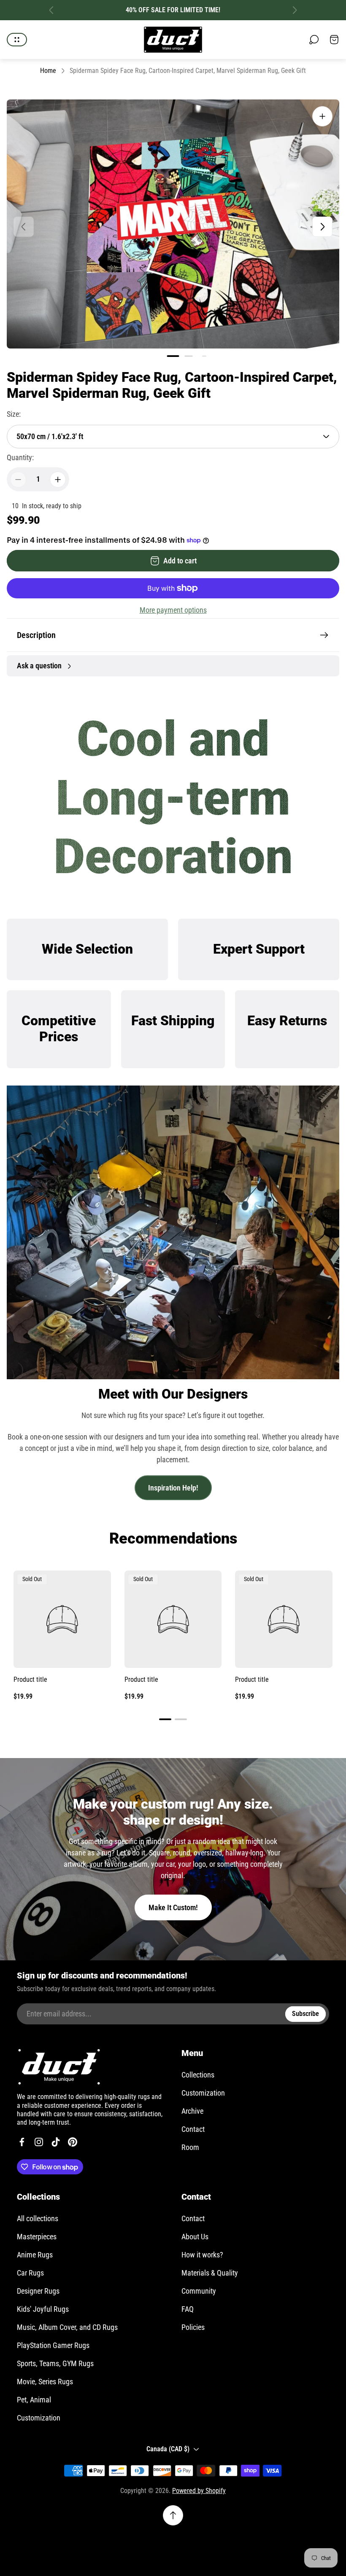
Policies (193, 2327)
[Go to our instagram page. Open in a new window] (39, 2142)
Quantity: (20, 457)
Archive (192, 2111)
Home (48, 71)
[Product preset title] (62, 1619)
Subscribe (305, 2014)
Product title (30, 1679)
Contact (193, 2129)
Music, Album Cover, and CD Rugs (67, 2327)
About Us (195, 2237)
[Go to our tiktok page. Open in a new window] (56, 2142)
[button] (173, 356)
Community (199, 2291)
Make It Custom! (173, 1907)
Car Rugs (30, 2273)
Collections (198, 2075)
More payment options (173, 610)
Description (36, 635)
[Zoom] (322, 116)
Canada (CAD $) (168, 2449)
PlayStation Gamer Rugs (53, 2345)
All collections (38, 2218)
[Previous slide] (51, 10)
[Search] (314, 40)
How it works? (202, 2255)
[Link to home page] (59, 2067)
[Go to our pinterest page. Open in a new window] (73, 2142)
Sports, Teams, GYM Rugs (55, 2363)
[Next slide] (295, 10)
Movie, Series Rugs (45, 2382)
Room (190, 2147)
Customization (203, 2093)
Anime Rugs (35, 2255)
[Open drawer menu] (17, 40)
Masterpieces (37, 2237)
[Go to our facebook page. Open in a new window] (22, 2142)
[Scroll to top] (173, 2515)
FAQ (188, 2309)
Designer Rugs (38, 2291)
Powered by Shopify (199, 2491)
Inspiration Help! (173, 1488)
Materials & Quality (210, 2273)
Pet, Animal (34, 2400)
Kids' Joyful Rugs (43, 2309)
